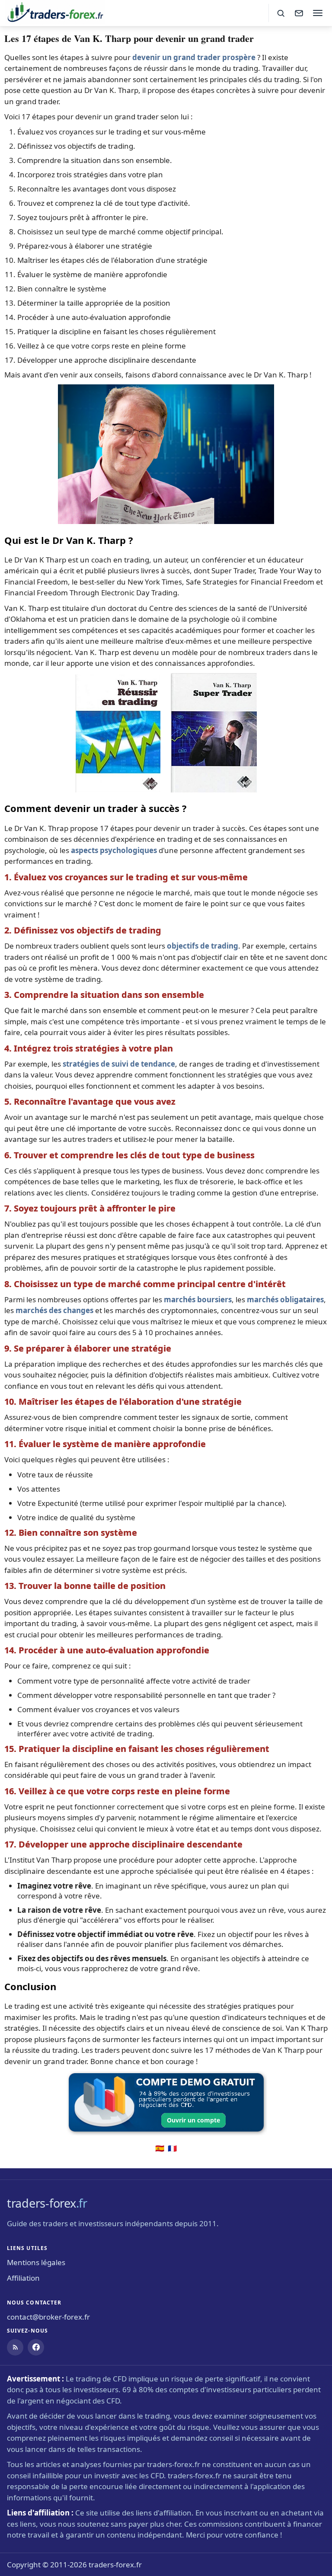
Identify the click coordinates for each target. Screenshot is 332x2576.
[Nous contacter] (299, 13)
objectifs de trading (203, 946)
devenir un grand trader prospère (194, 57)
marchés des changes (54, 1310)
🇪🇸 (160, 2148)
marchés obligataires (285, 1299)
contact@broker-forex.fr (48, 2317)
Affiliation (23, 2278)
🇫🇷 (172, 2148)
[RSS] (15, 2347)
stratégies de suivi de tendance (119, 1064)
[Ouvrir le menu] (318, 13)
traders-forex (47, 2203)
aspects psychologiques (114, 850)
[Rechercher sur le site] (281, 13)
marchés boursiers (198, 1299)
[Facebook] (36, 2347)
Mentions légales (36, 2262)
